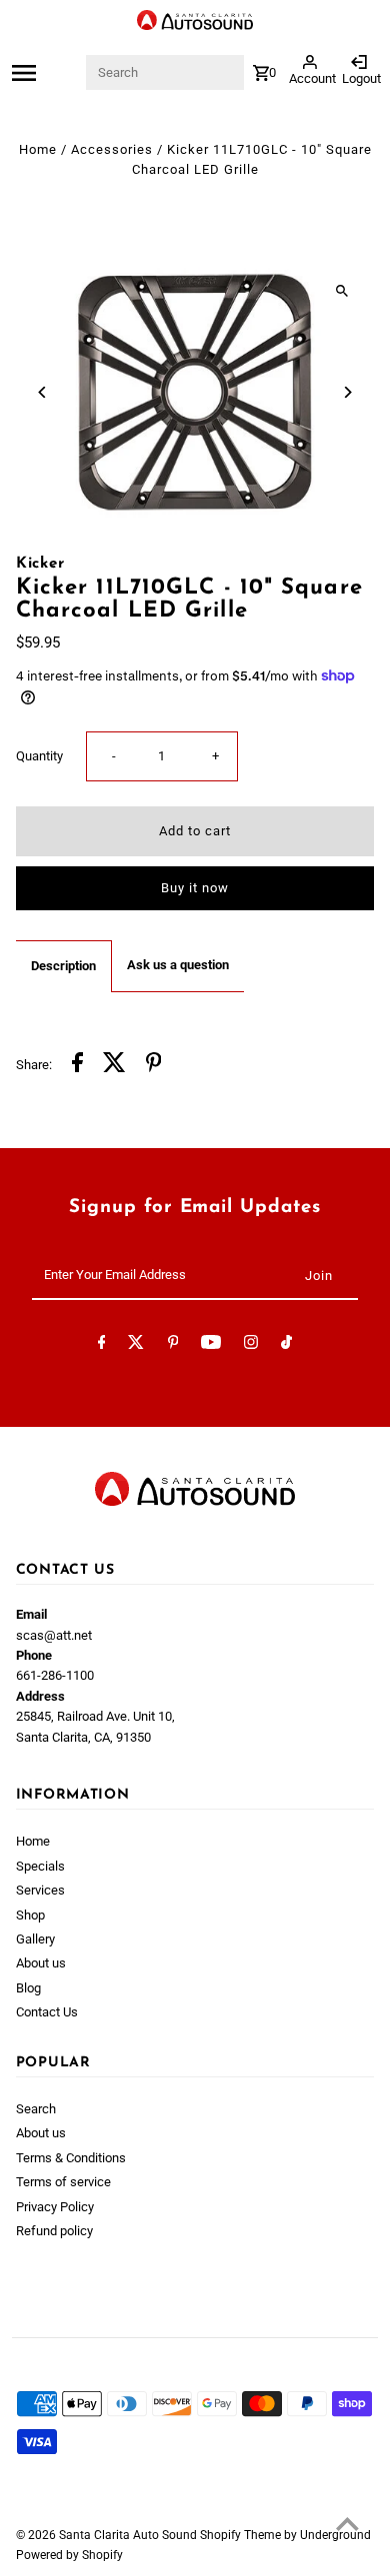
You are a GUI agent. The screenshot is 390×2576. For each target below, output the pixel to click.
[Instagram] (251, 1345)
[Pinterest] (173, 1345)
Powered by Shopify (69, 2555)
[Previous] (43, 392)
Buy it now (195, 888)
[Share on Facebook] (77, 1065)
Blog (28, 1988)
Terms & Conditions (71, 2158)
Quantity (39, 756)
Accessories (112, 149)
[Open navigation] (47, 73)
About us (41, 1963)
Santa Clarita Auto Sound (129, 2535)
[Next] (346, 392)
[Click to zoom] (341, 290)
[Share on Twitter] (114, 1065)
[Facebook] (102, 1345)
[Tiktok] (286, 1345)
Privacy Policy (55, 2207)
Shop (30, 1915)
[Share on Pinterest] (154, 1065)
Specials (40, 1866)
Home (38, 149)
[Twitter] (136, 1345)
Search (36, 2109)
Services (40, 1890)
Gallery (35, 1939)
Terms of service (63, 2182)
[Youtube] (211, 1345)
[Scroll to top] (347, 2524)
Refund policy (54, 2231)
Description (63, 966)
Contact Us (47, 2012)
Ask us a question (178, 965)
